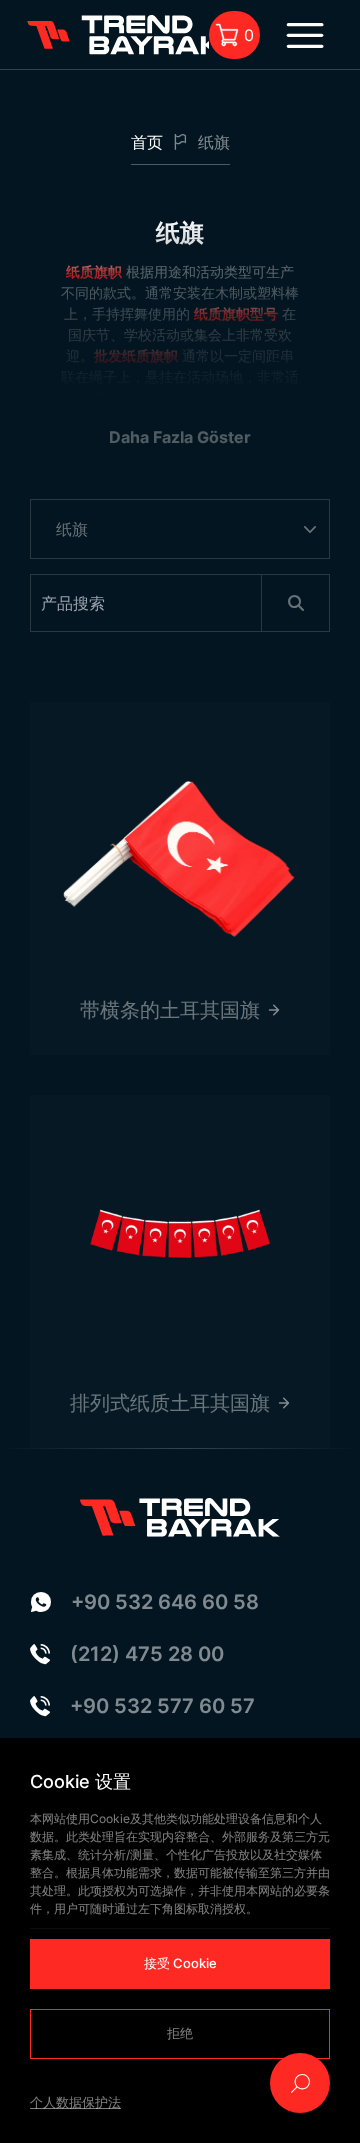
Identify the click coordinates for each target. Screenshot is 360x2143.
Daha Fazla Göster (180, 437)
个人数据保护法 (75, 2102)
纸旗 (214, 142)
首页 (147, 142)
